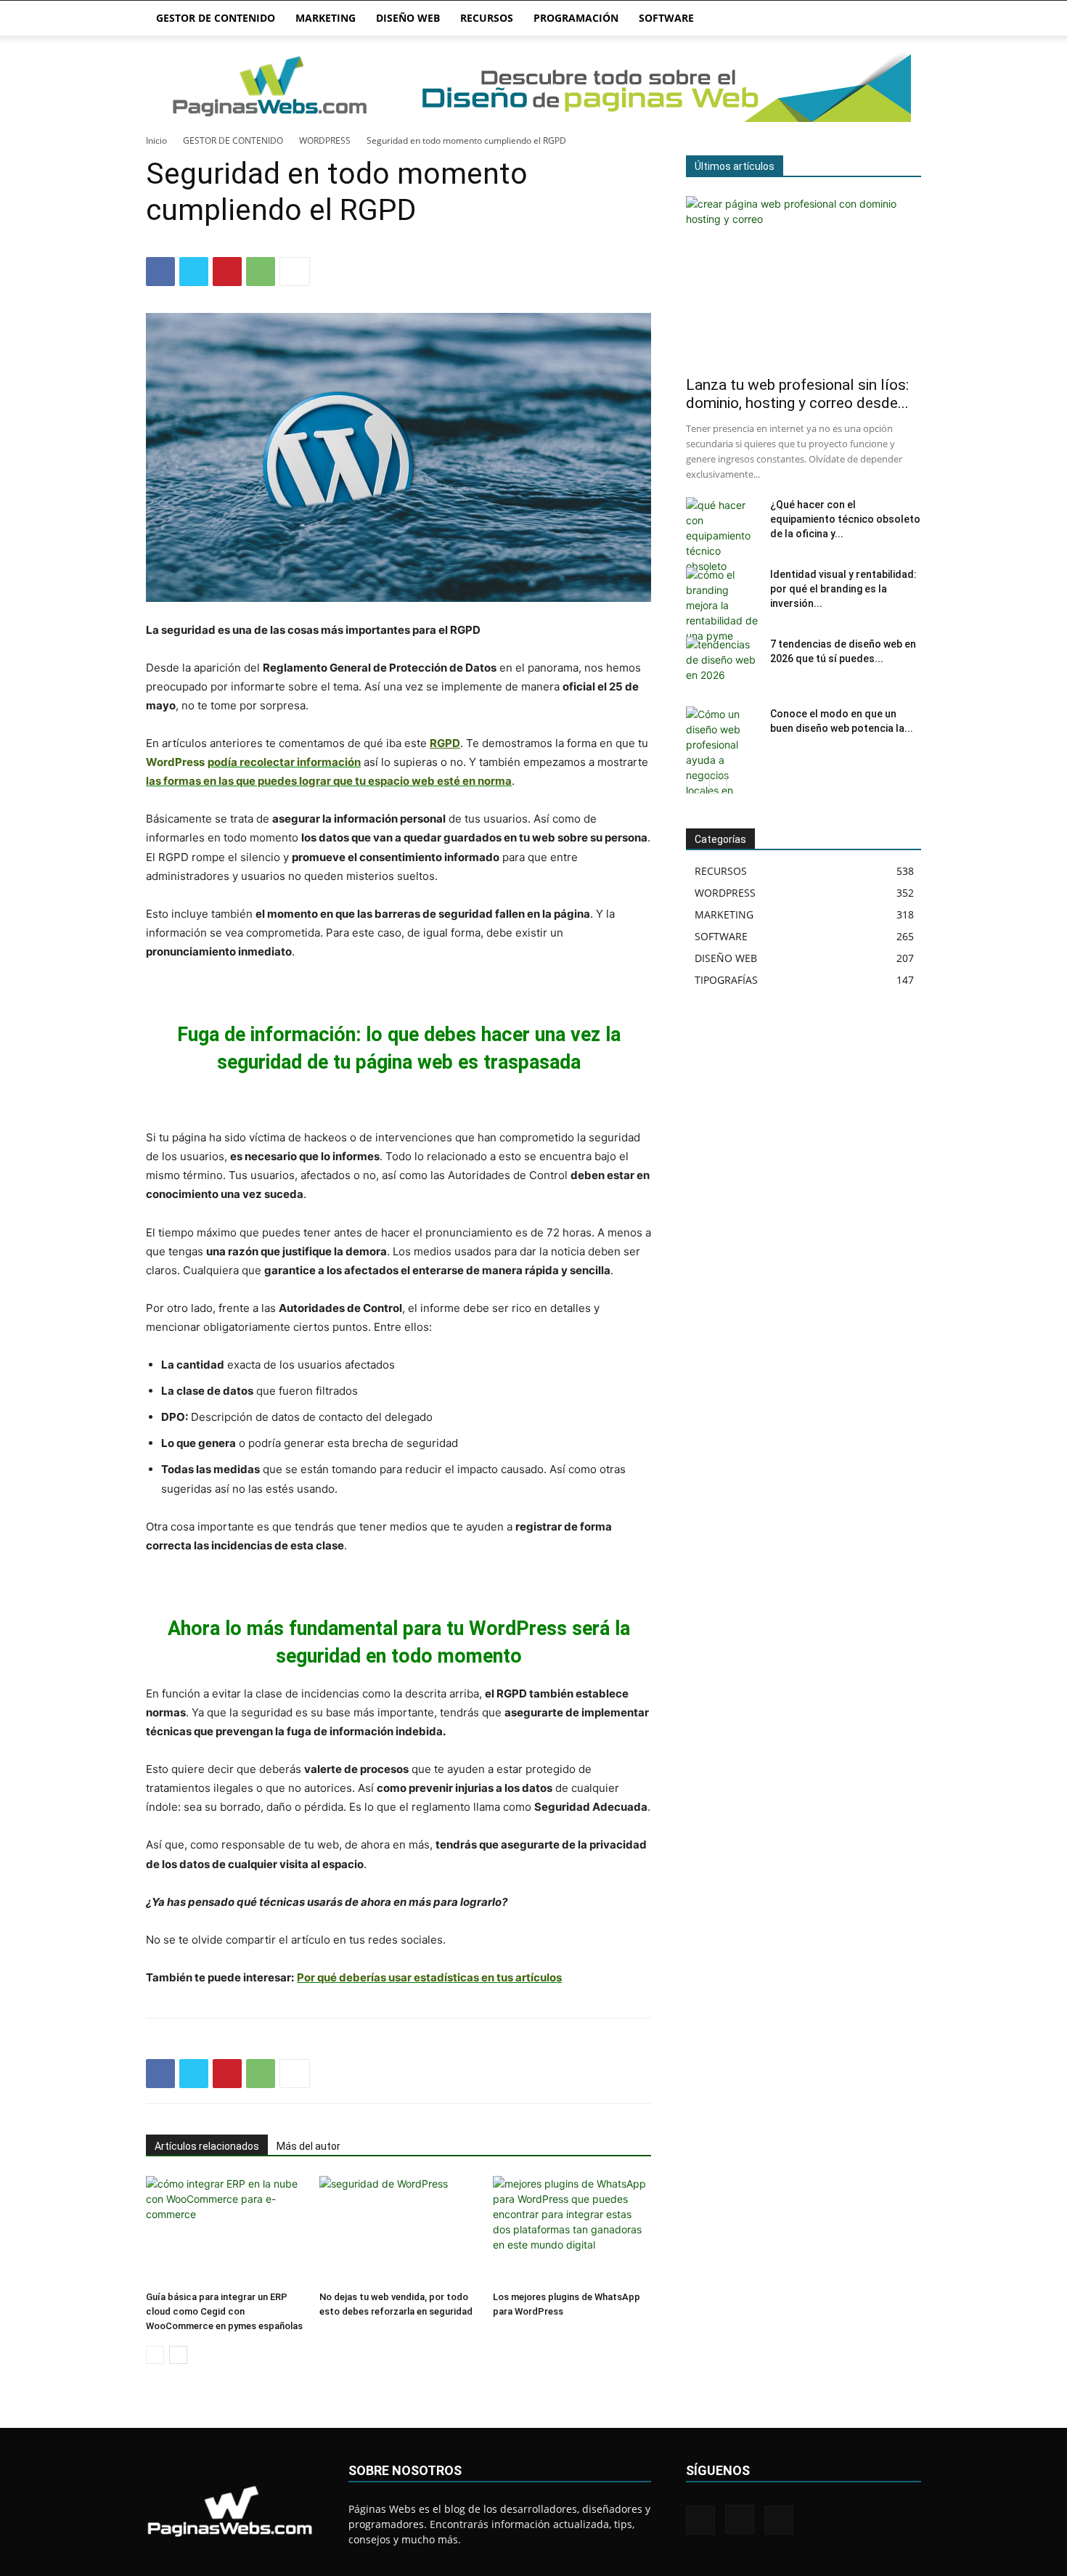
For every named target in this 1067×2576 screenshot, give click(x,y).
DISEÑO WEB (408, 18)
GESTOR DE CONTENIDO (216, 18)
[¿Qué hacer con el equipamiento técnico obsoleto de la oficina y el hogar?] (722, 535)
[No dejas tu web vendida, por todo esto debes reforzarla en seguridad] (398, 2230)
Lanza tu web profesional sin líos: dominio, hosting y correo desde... (797, 394)
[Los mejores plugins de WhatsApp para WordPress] (572, 2230)
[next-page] (178, 2355)
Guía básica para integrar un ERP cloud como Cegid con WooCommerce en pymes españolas (224, 2311)
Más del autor (308, 2146)
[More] (295, 272)
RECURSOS (487, 18)
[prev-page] (155, 2355)
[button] (904, 19)
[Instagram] (740, 2519)
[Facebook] (160, 272)
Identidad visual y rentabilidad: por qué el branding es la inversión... (843, 589)
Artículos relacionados (207, 2146)
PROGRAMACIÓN (576, 18)
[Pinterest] (227, 272)
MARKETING (326, 18)
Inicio (156, 140)
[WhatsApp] (261, 272)
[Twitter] (194, 272)
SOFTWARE (666, 18)
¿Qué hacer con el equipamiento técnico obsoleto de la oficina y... (845, 519)
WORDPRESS (325, 140)
